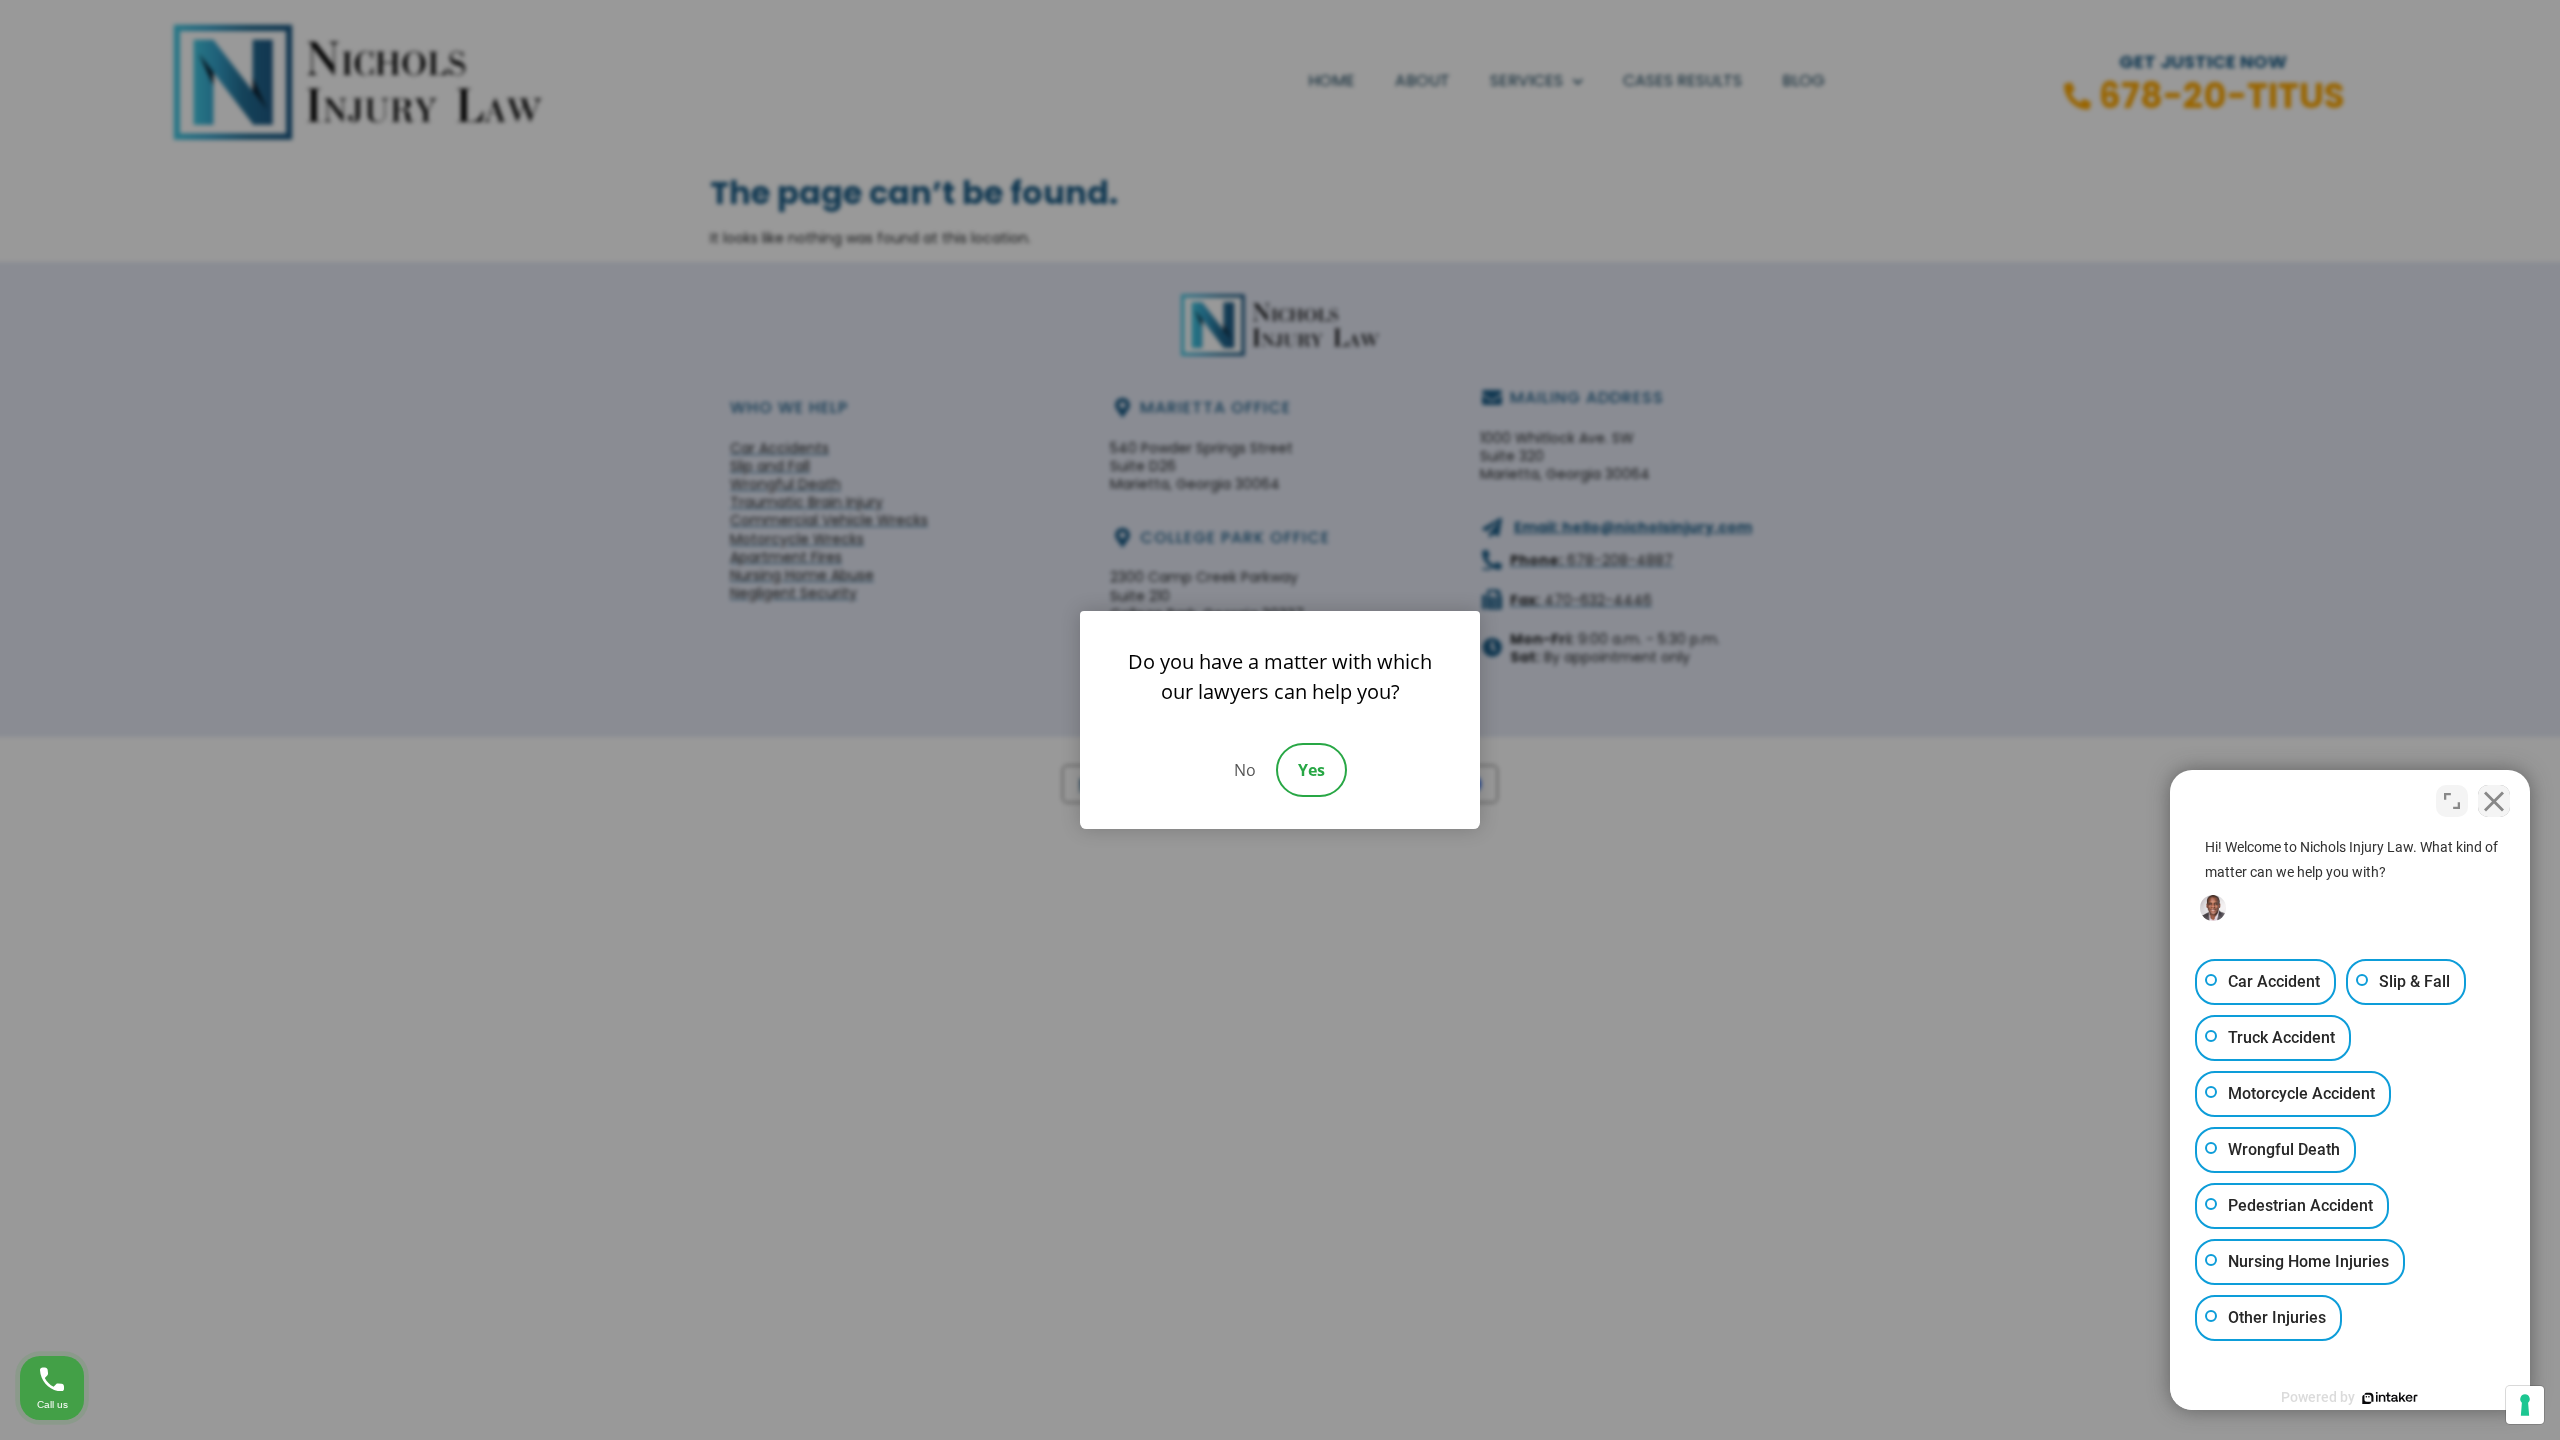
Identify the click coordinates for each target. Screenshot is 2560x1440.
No (1245, 770)
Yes (1311, 770)
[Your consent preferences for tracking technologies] (2525, 1405)
